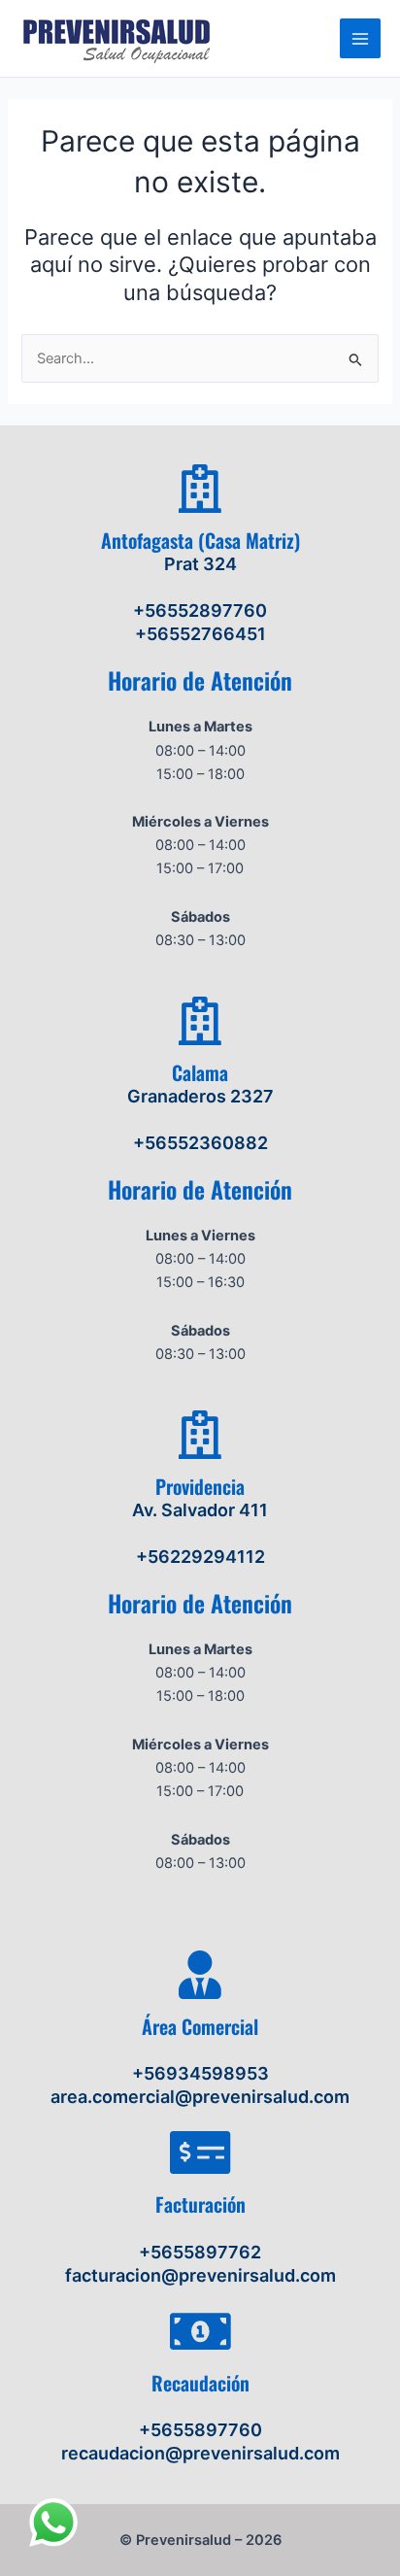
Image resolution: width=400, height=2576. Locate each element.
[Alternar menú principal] (360, 39)
